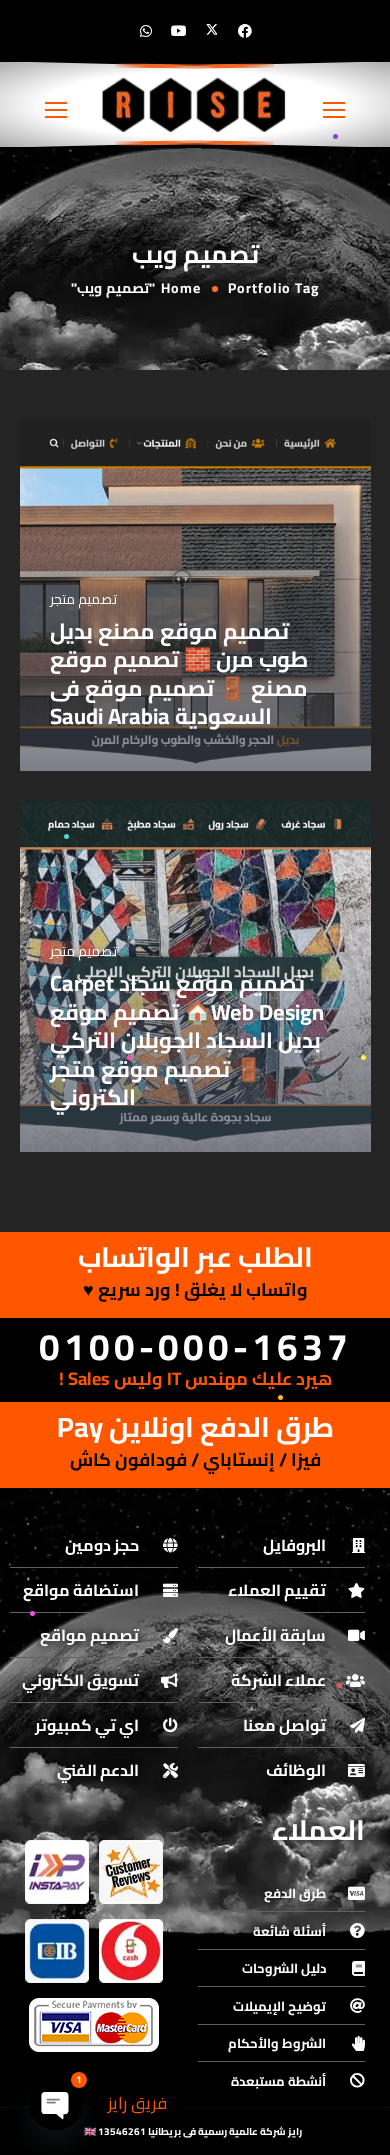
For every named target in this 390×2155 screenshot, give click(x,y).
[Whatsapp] (146, 31)
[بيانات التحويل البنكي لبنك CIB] (57, 1951)
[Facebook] (245, 31)
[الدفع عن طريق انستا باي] (57, 1872)
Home (181, 288)
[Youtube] (179, 31)
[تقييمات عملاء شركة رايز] (131, 1872)
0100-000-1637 (195, 1346)
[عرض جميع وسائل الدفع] (94, 2025)
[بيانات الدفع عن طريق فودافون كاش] (131, 1951)
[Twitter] (212, 31)
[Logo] (195, 104)
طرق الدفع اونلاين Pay (195, 1427)
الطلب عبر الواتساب (195, 1257)
